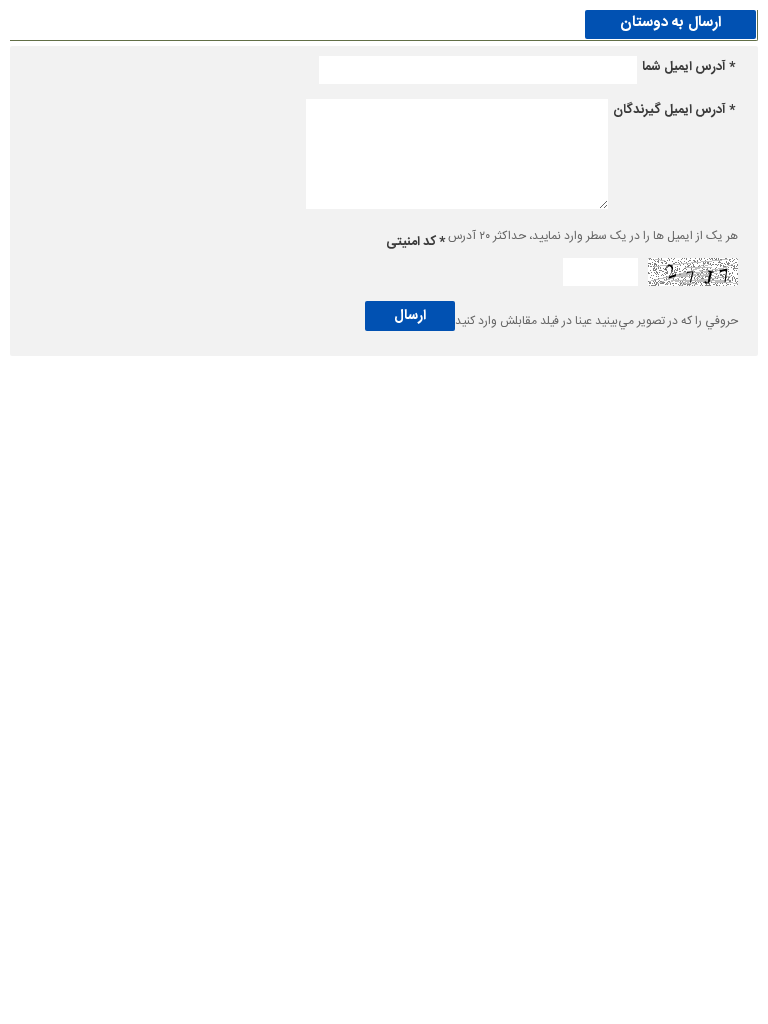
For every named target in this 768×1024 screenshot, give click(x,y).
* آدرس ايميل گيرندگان (674, 110)
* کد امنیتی (415, 242)
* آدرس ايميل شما (688, 67)
